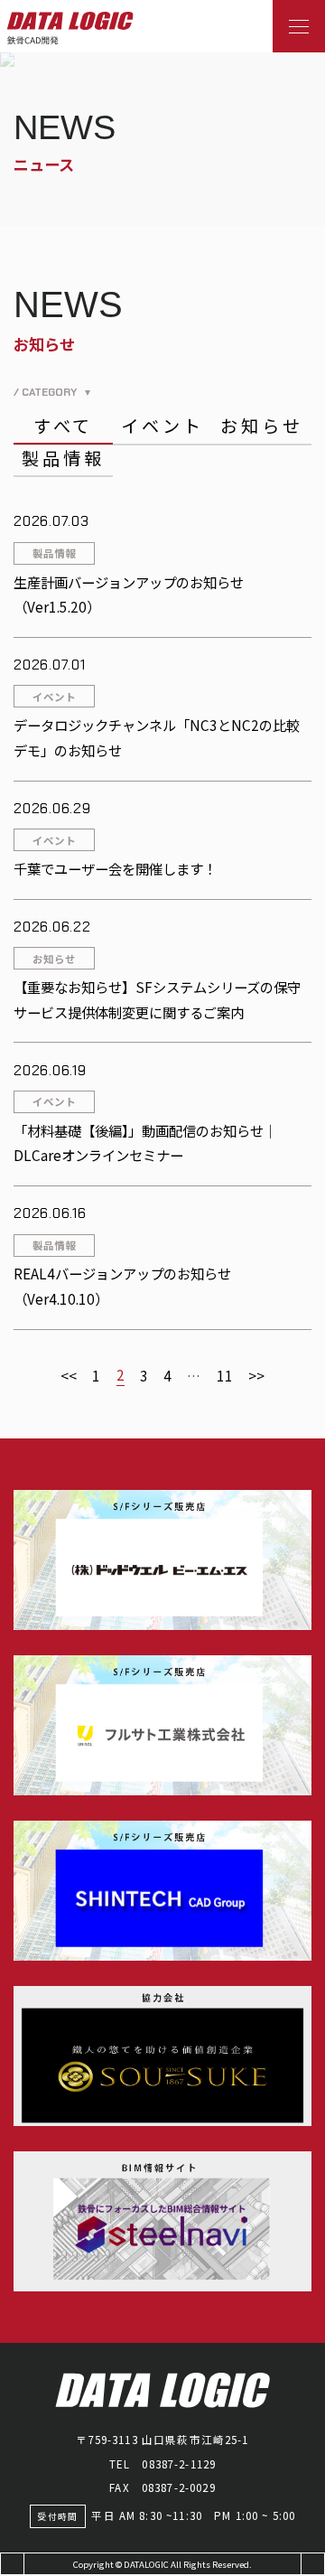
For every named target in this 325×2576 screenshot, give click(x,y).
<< (69, 1375)
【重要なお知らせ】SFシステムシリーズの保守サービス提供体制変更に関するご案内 (157, 999)
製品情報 (63, 458)
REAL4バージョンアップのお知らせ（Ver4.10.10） (122, 1286)
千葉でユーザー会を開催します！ (115, 868)
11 (225, 1375)
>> (256, 1375)
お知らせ (261, 426)
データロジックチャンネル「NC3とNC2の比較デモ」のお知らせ (157, 737)
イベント (162, 426)
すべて (64, 426)
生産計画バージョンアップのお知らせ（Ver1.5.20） (129, 595)
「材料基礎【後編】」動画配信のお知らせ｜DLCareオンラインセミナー (145, 1143)
